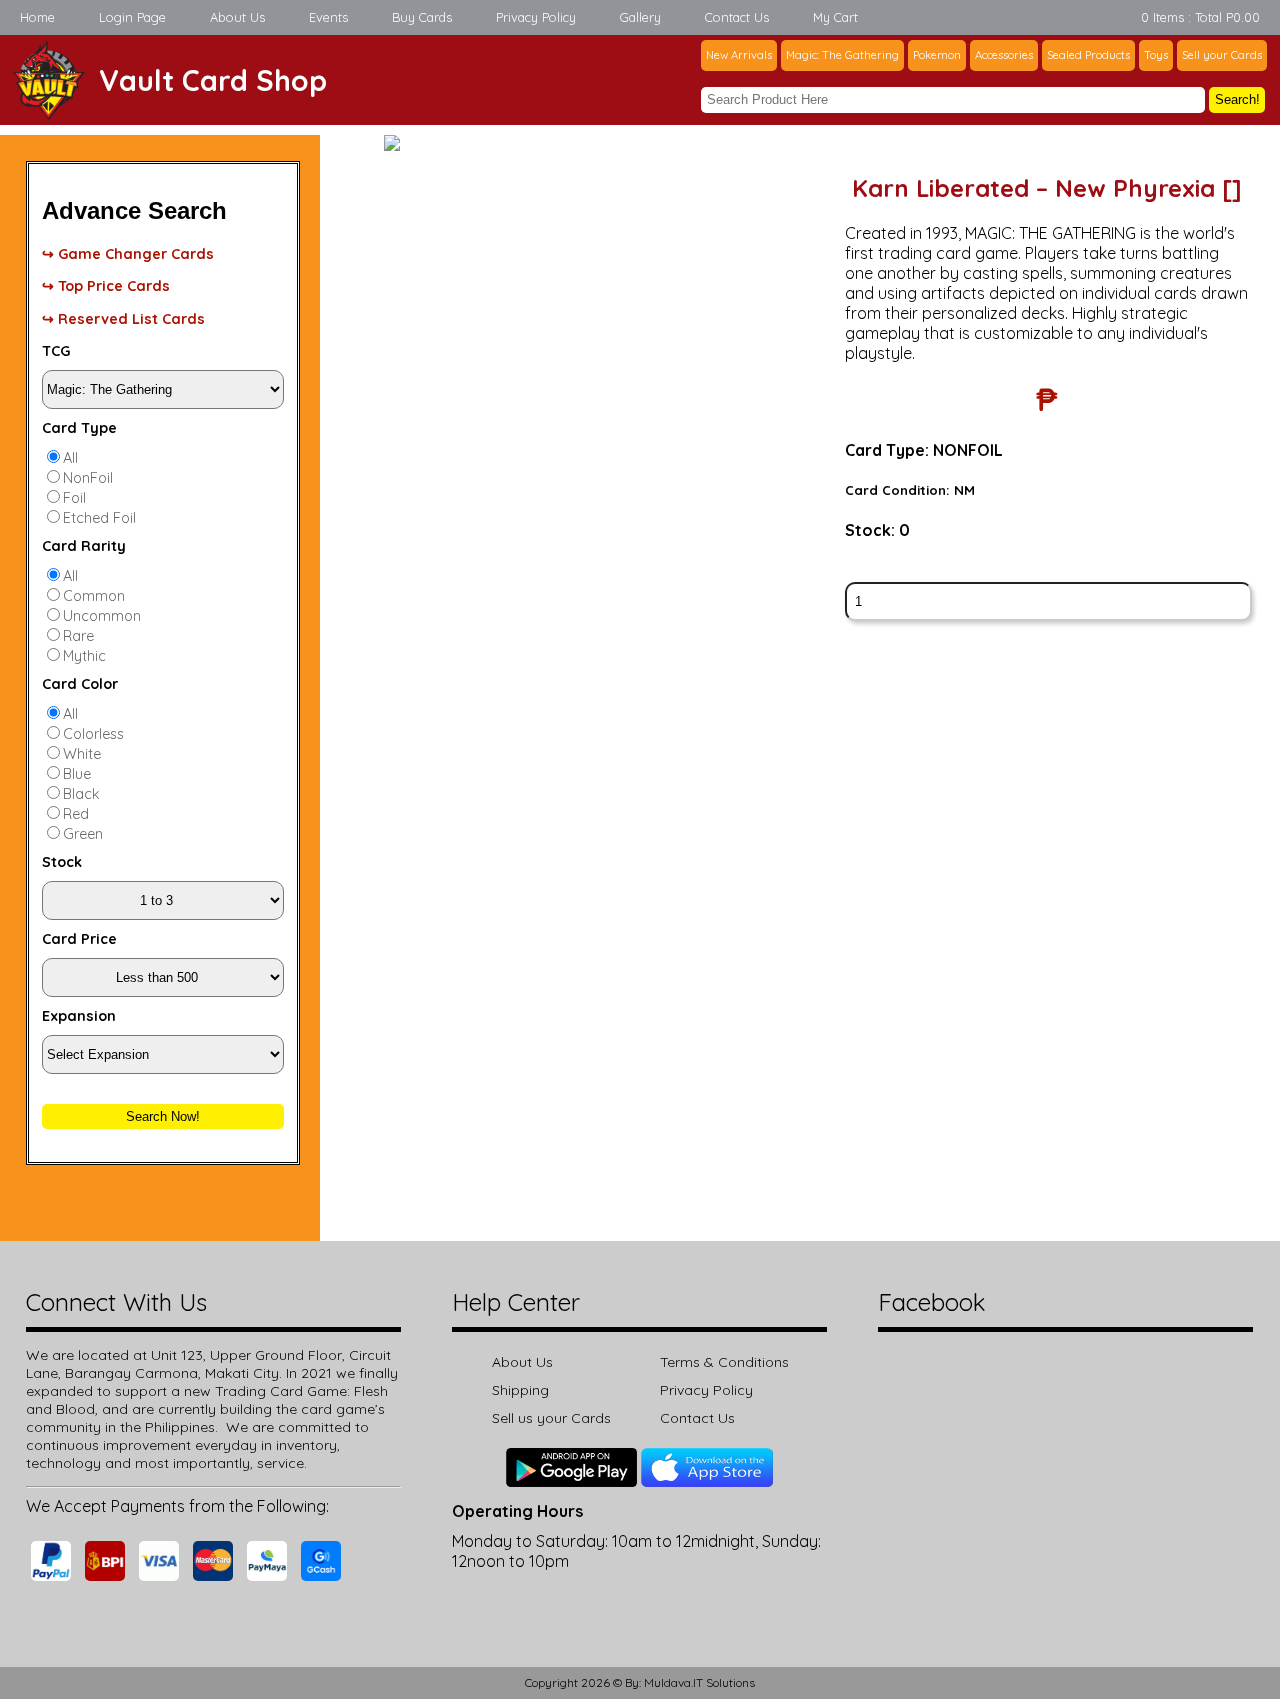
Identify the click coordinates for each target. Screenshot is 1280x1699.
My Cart (835, 17)
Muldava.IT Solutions (699, 1682)
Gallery (640, 17)
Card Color (80, 684)
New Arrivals (739, 55)
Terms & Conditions (724, 1362)
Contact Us (737, 17)
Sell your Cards (1222, 55)
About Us (237, 17)
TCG (56, 351)
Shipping (520, 1390)
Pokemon (937, 55)
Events (328, 17)
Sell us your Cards (551, 1418)
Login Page (132, 17)
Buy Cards (422, 17)
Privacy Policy (536, 17)
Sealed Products (1088, 55)
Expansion (79, 1016)
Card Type (79, 428)
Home (37, 17)
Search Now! (163, 1116)
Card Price (79, 939)
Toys (1156, 55)
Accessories (1004, 55)
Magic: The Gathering (842, 55)
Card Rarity (84, 546)
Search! (1237, 99)
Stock (62, 862)
